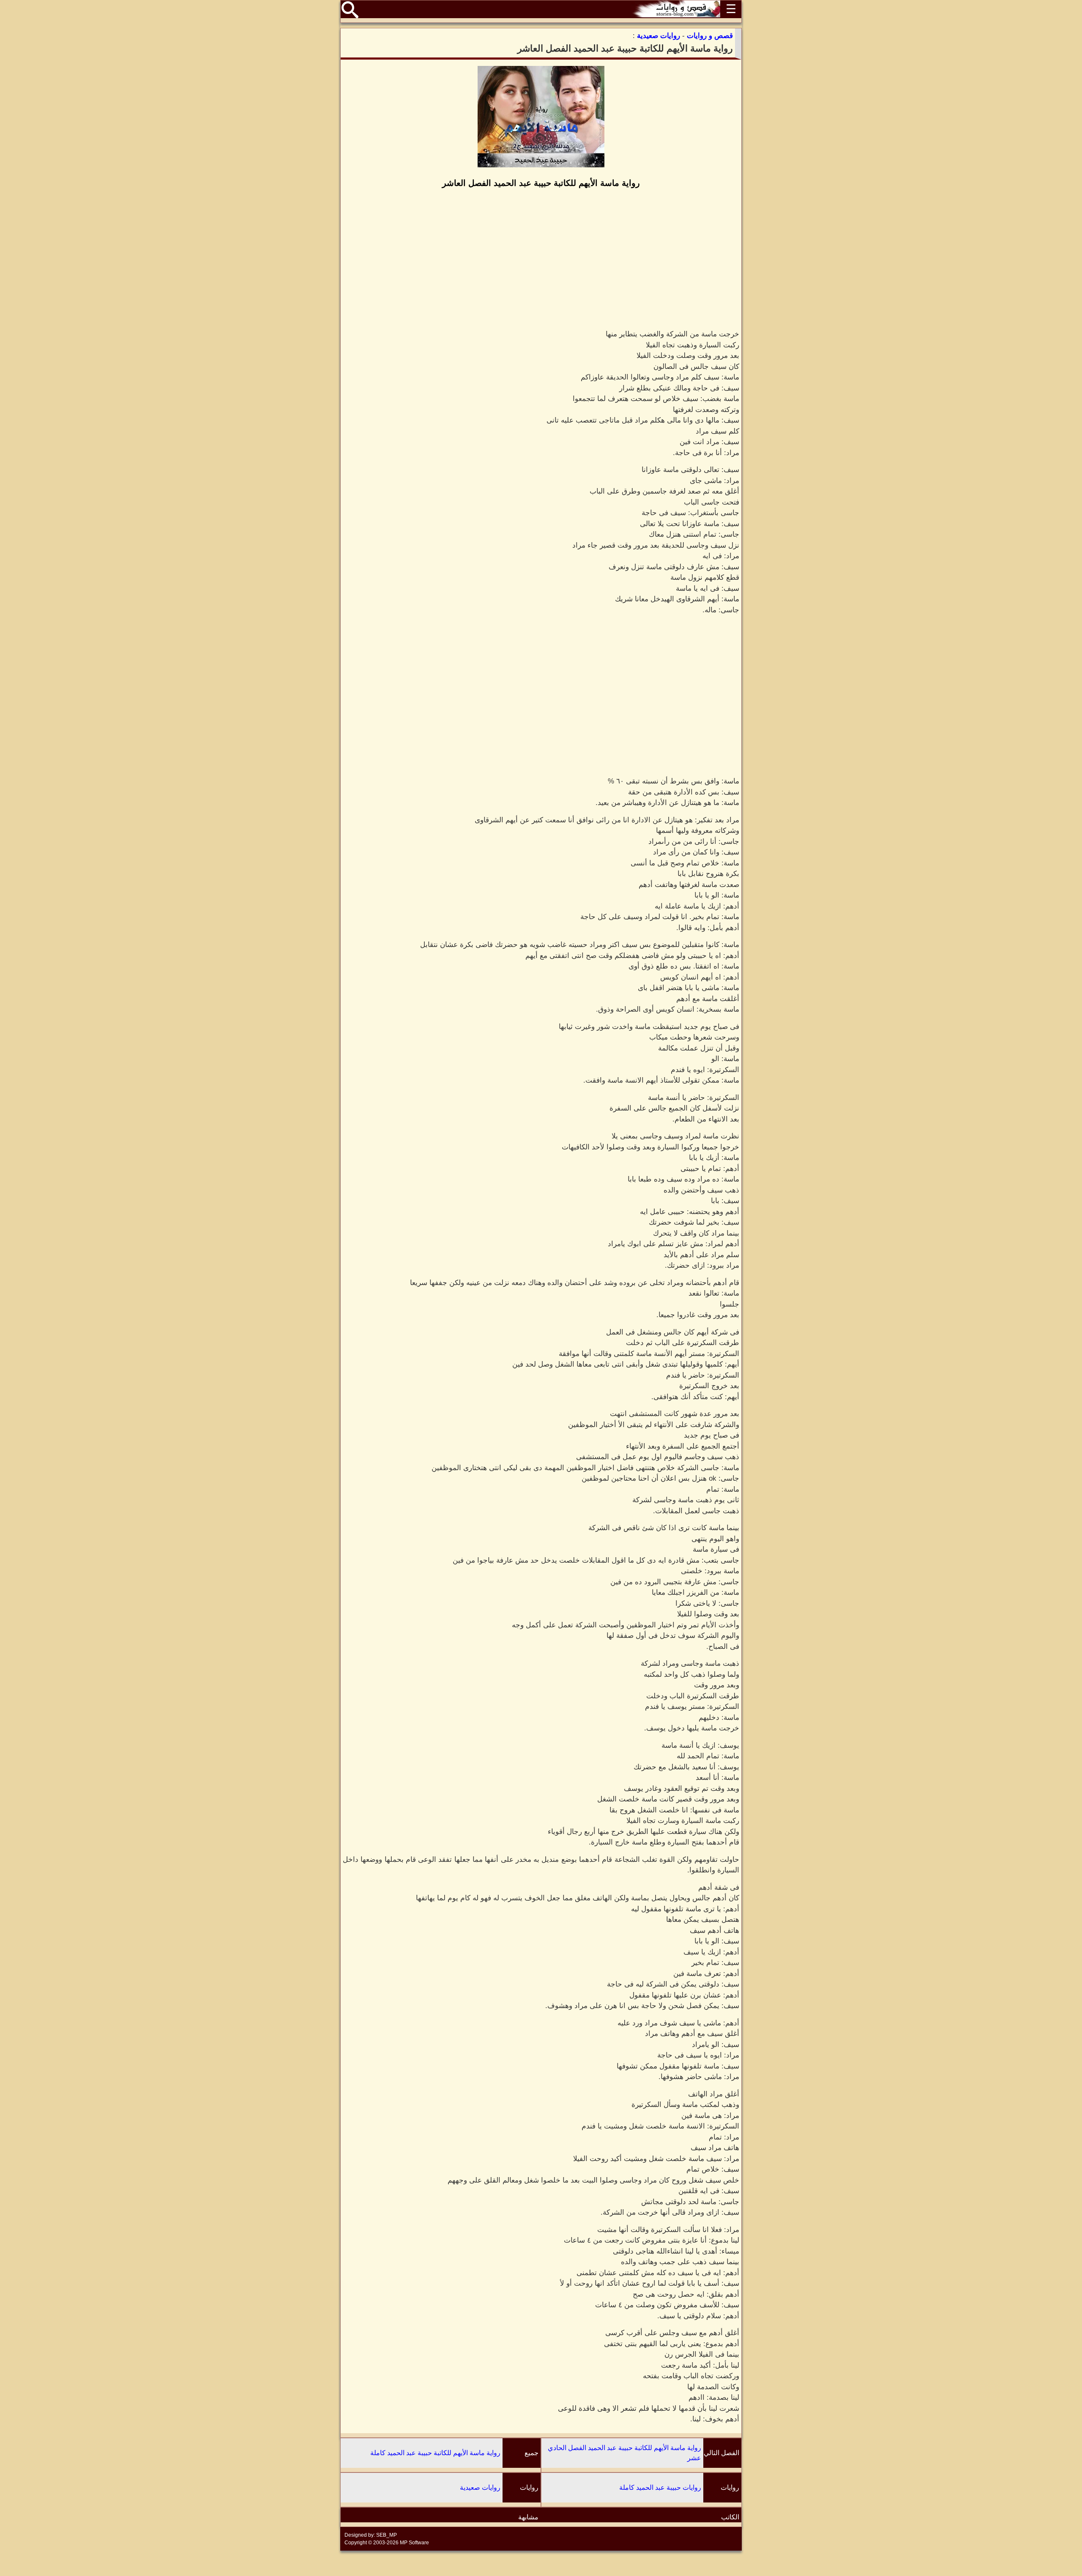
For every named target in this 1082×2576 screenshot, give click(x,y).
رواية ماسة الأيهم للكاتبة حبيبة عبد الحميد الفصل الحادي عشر (624, 2453)
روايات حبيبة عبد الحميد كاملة (660, 2487)
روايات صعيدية (480, 2487)
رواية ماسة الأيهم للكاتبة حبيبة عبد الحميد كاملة (435, 2453)
